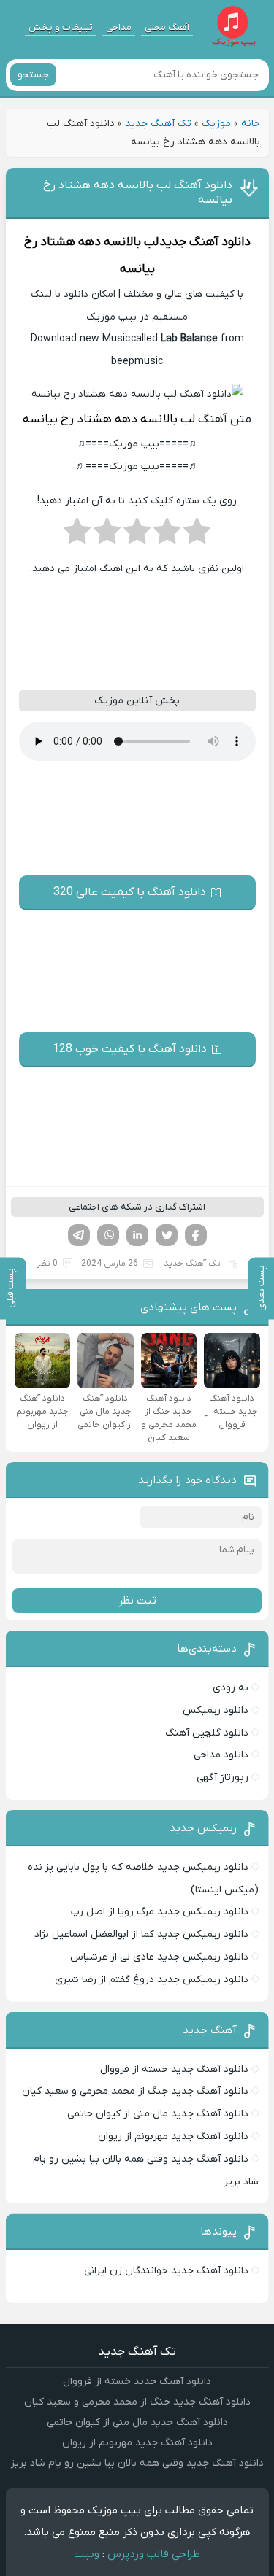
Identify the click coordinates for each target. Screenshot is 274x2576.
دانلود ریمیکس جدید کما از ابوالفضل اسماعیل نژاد (141, 1934)
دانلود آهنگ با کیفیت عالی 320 (130, 892)
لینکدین (137, 1235)
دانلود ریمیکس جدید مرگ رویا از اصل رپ (160, 1912)
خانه (251, 124)
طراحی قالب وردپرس (154, 2554)
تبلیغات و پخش (61, 27)
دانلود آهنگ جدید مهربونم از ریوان (173, 2136)
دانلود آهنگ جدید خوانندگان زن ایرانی (166, 2271)
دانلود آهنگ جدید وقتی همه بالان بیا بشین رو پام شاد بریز (137, 2463)
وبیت (87, 2554)
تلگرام (79, 1235)
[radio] (197, 535)
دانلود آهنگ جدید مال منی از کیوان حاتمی (158, 2114)
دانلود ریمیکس (216, 1710)
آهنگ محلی (167, 27)
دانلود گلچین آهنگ (207, 1733)
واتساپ (108, 1235)
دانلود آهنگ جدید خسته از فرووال (174, 2069)
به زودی (231, 1688)
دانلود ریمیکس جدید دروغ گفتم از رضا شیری (152, 1980)
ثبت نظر (137, 1601)
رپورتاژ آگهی (222, 1778)
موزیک (216, 124)
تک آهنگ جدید (158, 124)
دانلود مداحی (221, 1755)
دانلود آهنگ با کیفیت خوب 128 (130, 1049)
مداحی (119, 27)
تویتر (167, 1235)
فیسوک (196, 1235)
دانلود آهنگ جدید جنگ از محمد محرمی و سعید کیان (135, 2091)
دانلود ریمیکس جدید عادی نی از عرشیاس (159, 1957)
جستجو (33, 75)
